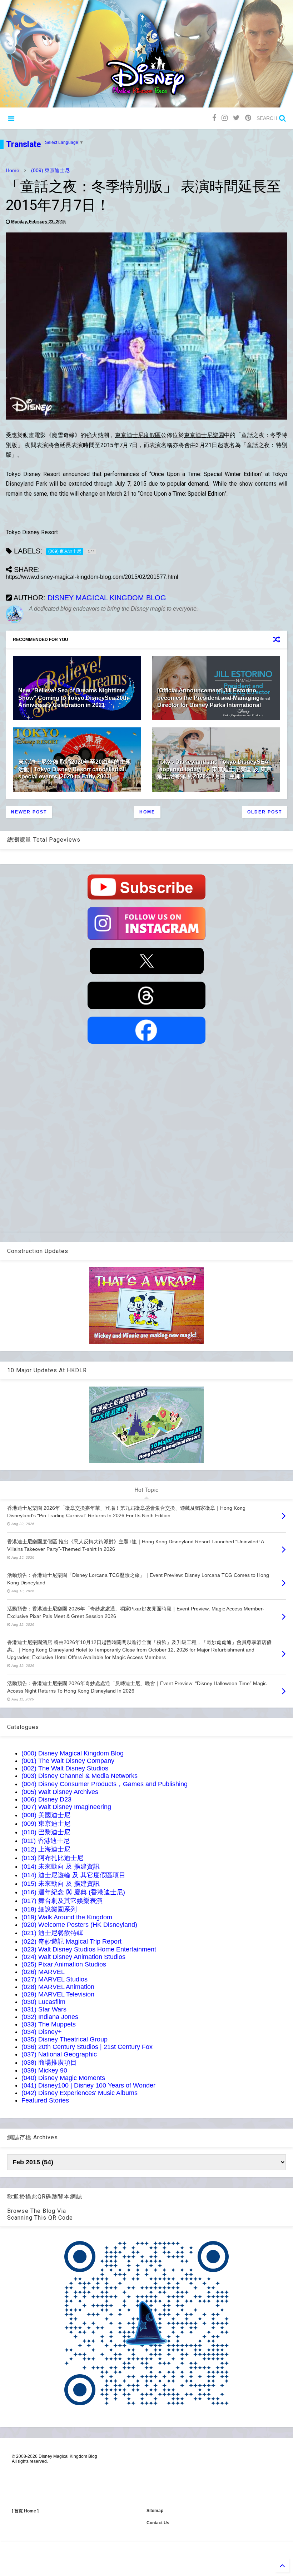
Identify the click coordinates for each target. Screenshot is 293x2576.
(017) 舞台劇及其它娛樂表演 (62, 1901)
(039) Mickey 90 (44, 2070)
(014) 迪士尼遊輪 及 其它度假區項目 (73, 1875)
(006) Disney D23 (46, 1799)
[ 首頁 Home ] (25, 2511)
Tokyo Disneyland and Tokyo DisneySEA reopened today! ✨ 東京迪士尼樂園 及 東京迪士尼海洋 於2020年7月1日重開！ (215, 769)
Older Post (265, 812)
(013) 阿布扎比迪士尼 (52, 1858)
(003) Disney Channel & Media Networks (80, 1776)
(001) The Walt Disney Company (68, 1761)
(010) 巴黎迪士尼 (46, 1832)
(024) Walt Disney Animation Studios (73, 1957)
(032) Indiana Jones (50, 2017)
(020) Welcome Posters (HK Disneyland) (79, 1925)
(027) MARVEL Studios (54, 1979)
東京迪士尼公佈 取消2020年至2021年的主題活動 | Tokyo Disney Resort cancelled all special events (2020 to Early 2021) (75, 769)
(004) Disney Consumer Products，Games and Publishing (105, 1784)
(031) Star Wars (44, 2009)
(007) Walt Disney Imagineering (66, 1807)
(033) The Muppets (49, 2024)
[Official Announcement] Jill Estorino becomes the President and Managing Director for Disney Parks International (209, 698)
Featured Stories (45, 2100)
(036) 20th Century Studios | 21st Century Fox (87, 2047)
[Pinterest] (248, 118)
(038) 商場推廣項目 (49, 2063)
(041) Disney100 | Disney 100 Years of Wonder (88, 2085)
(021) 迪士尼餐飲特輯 (52, 1933)
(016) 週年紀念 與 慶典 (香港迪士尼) (73, 1892)
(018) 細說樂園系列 (49, 1909)
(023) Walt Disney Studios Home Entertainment (89, 1949)
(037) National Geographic (59, 2054)
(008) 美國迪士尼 (46, 1815)
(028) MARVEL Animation (58, 1987)
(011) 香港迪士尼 (46, 1841)
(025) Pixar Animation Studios (64, 1964)
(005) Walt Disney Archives (60, 1792)
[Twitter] (236, 118)
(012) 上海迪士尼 (46, 1849)
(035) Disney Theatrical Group (64, 2039)
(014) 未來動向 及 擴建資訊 (61, 1866)
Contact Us (158, 2523)
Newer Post (29, 812)
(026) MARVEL (43, 1972)
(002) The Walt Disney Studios (65, 1768)
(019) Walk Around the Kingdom (67, 1917)
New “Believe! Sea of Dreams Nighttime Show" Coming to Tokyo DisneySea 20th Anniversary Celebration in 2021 (73, 698)
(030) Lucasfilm (43, 2002)
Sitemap (155, 2511)
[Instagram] (225, 118)
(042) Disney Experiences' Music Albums (80, 2093)
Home (13, 170)
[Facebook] (214, 118)
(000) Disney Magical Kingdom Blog (73, 1753)
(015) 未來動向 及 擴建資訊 (61, 1884)
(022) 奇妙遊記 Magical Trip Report (71, 1941)
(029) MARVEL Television (58, 1994)
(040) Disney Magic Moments (63, 2078)
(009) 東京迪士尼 (50, 170)
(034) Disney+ (42, 2032)
